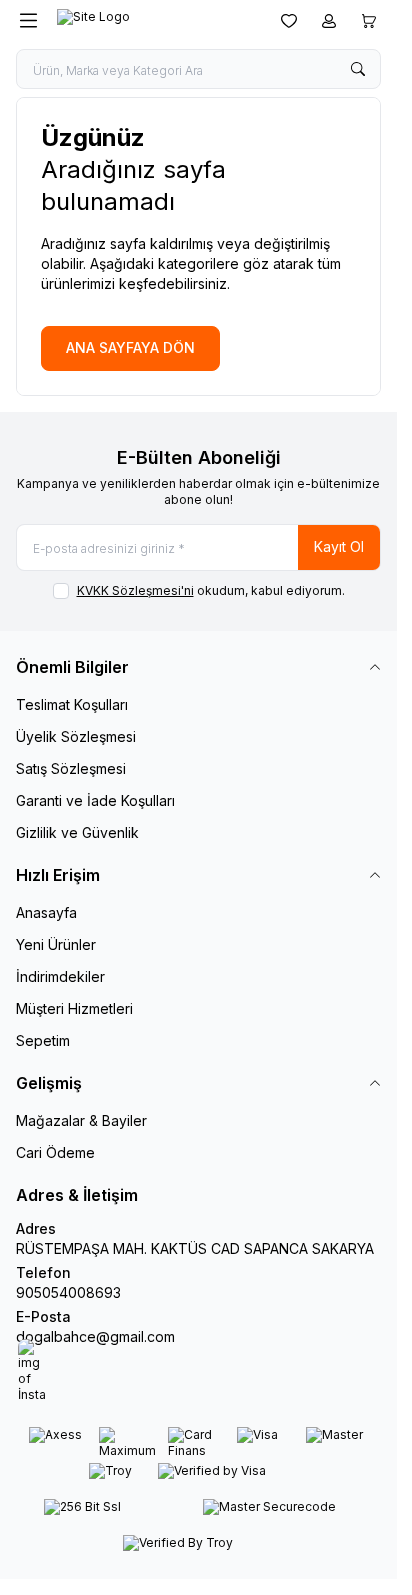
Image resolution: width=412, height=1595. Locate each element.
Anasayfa (46, 912)
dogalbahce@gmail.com (95, 1336)
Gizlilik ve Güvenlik (77, 832)
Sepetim (43, 1040)
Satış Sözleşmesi (71, 768)
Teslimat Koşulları (72, 704)
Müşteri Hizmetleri (74, 1008)
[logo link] (153, 21)
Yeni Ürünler (56, 944)
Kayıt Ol (339, 546)
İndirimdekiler (60, 976)
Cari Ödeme (55, 1152)
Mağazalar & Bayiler (81, 1120)
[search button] (358, 69)
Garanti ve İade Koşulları (95, 800)
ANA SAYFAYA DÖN (130, 347)
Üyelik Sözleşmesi (76, 736)
